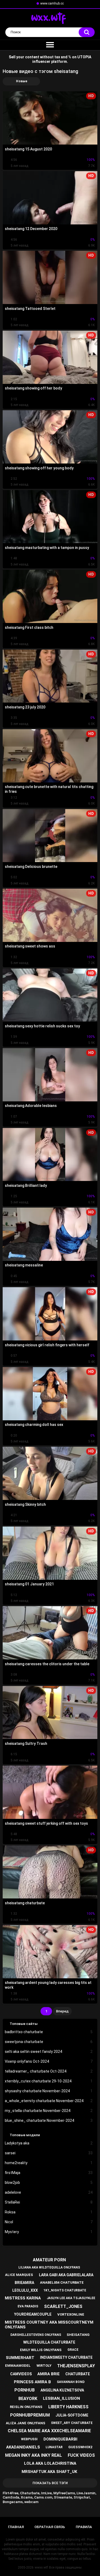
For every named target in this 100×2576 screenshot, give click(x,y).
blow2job (49, 2183)
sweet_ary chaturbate (72, 2423)
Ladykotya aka (49, 2143)
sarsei (49, 2153)
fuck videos (81, 2455)
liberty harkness (68, 2407)
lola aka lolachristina (50, 2463)
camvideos (21, 2374)
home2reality (49, 2163)
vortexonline (71, 2314)
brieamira (24, 2283)
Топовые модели (25, 2135)
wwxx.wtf (41, 2567)
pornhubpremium (30, 2415)
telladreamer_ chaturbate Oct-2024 (49, 2071)
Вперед (62, 2011)
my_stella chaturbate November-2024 (49, 2111)
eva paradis (28, 2306)
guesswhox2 (80, 2447)
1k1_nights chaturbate (65, 2290)
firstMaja (49, 2173)
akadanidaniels (23, 2447)
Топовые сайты (24, 2024)
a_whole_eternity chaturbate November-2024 (49, 2101)
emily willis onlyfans (41, 2350)
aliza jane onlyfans (26, 2423)
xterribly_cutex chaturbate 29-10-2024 (49, 2081)
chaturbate (78, 2374)
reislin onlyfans (26, 2407)
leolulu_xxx (25, 2290)
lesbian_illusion (61, 2398)
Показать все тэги (50, 2483)
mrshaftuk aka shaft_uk (49, 2472)
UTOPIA (84, 57)
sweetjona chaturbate (49, 2042)
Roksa (49, 2212)
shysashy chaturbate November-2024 (49, 2091)
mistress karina (23, 2298)
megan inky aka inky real (33, 2455)
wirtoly (44, 2366)
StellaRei (49, 2202)
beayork (28, 2399)
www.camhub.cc (52, 3)
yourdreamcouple (33, 2314)
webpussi (29, 2439)
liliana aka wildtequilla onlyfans (49, 2267)
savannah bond (71, 2382)
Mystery (49, 2232)
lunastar (54, 2447)
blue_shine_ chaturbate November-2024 (49, 2120)
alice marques (19, 2275)
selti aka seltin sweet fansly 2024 (49, 2052)
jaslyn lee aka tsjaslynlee (71, 2298)
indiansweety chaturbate (66, 2357)
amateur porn (49, 2260)
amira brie (49, 2374)
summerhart (20, 2358)
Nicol (49, 2222)
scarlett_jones (63, 2306)
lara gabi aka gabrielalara (66, 2275)
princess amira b (32, 2382)
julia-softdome (72, 2415)
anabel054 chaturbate (62, 2282)
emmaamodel (18, 2366)
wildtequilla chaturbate (49, 2342)
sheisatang (78, 2335)
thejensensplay (76, 2366)
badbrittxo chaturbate (49, 2032)
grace (73, 2350)
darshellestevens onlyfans (36, 2335)
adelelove (49, 2192)
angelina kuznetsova (62, 2390)
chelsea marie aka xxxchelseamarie (49, 2431)
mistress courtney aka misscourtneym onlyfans (49, 2325)
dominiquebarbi (60, 2439)
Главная (16, 2527)
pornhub (25, 2390)
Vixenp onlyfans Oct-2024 (49, 2061)
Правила (84, 2527)
